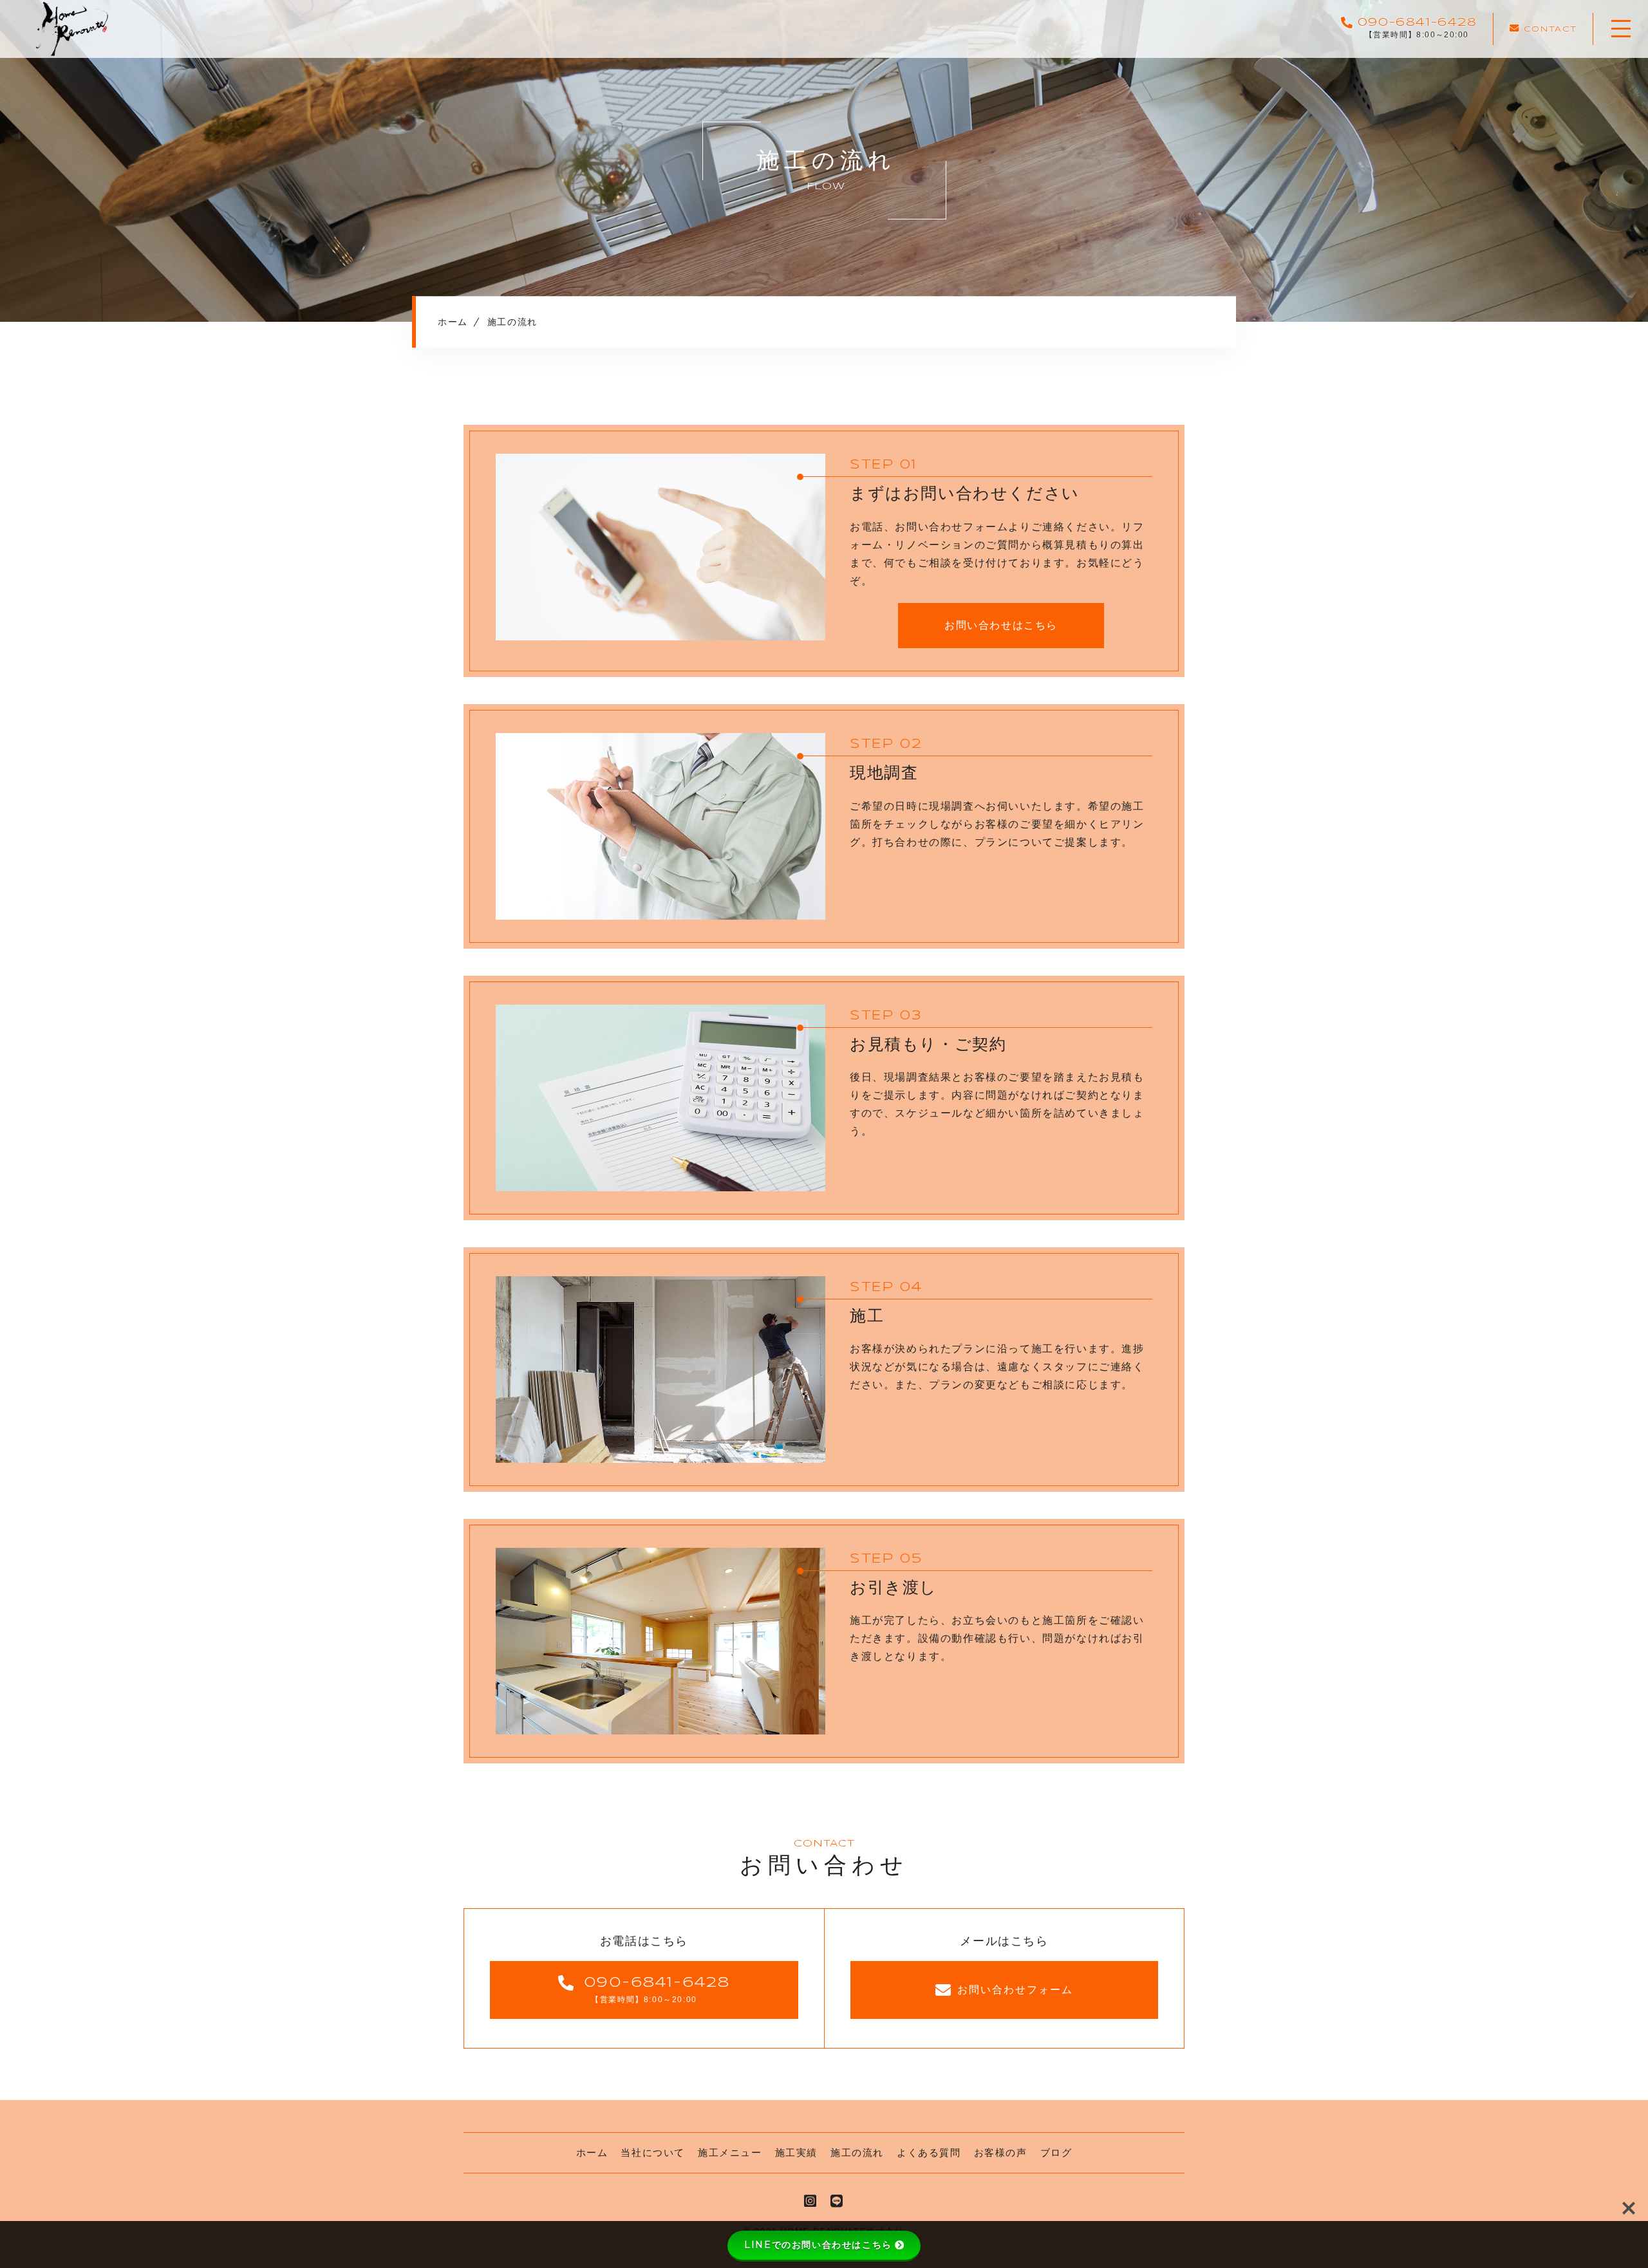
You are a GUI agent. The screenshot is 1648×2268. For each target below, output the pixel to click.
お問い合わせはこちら (1001, 625)
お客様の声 (1001, 2152)
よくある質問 (929, 2152)
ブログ (1056, 2152)
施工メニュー (730, 2152)
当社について (653, 2152)
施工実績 (796, 2152)
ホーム (592, 2152)
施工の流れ (857, 2152)
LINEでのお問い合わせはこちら (818, 2245)
